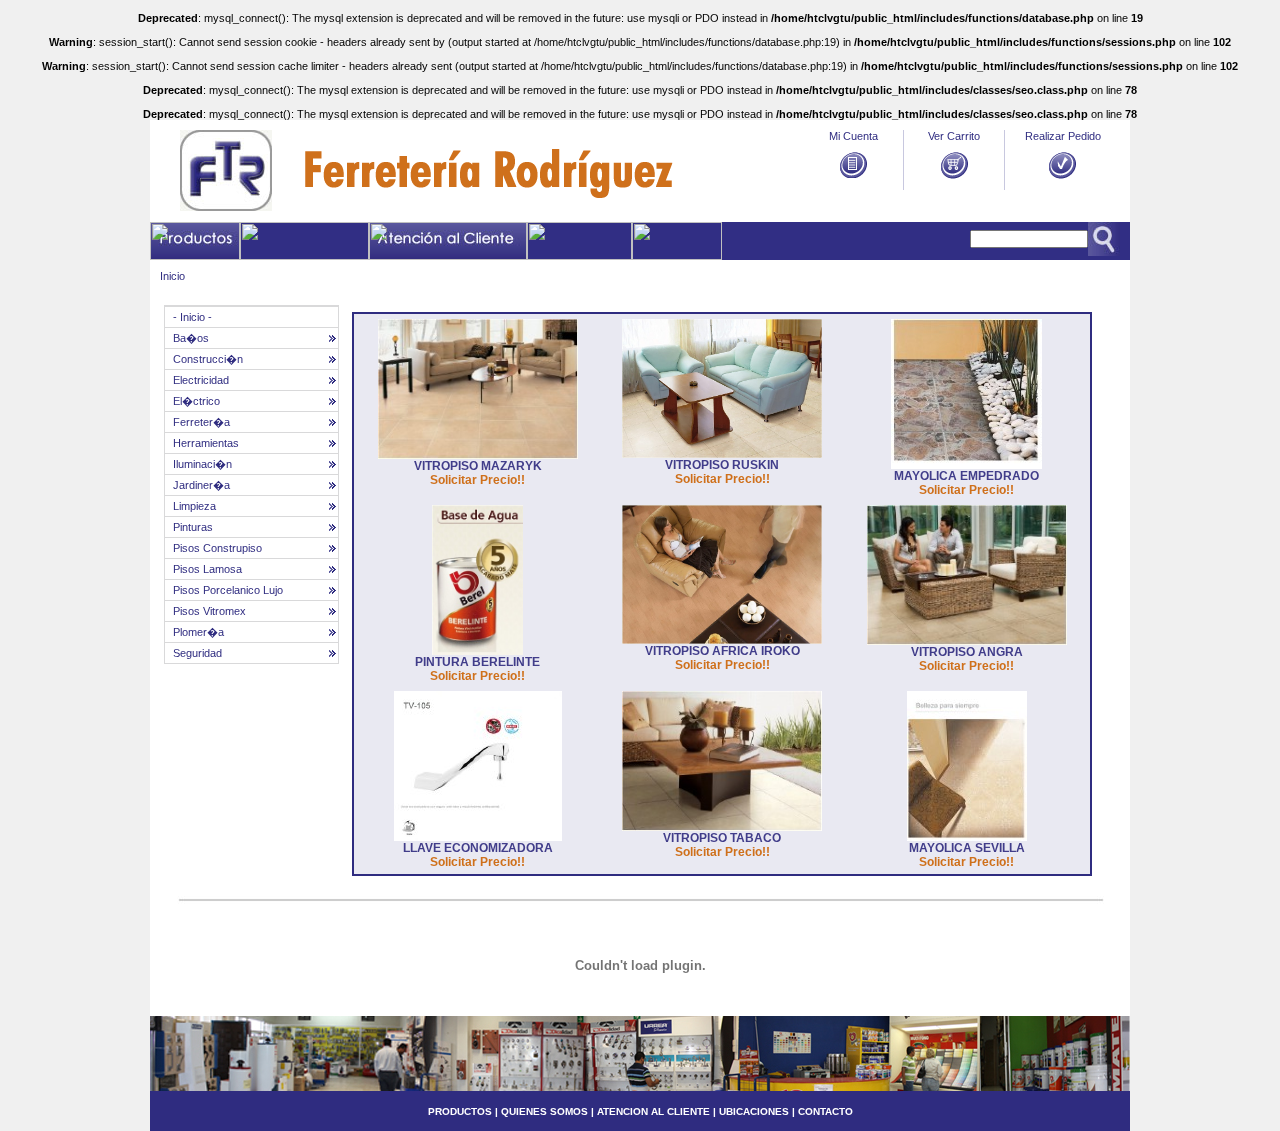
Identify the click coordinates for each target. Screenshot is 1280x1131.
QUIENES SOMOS (544, 1111)
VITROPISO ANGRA (967, 652)
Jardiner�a (201, 485)
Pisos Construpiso (217, 548)
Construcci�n (208, 359)
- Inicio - (192, 317)
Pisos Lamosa (207, 569)
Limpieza (194, 506)
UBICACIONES (752, 1111)
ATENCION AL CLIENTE (653, 1111)
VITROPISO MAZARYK (478, 466)
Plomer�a (198, 632)
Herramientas (206, 443)
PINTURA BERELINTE (477, 662)
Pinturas (193, 527)
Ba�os (191, 338)
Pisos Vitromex (209, 611)
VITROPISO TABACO (722, 838)
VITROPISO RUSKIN (722, 465)
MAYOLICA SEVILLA (967, 848)
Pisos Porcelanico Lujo (228, 590)
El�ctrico (196, 401)
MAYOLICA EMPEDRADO (966, 476)
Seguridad (197, 653)
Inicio (172, 276)
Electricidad (201, 380)
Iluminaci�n (202, 464)
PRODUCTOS (460, 1111)
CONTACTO (825, 1111)
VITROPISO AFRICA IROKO (722, 651)
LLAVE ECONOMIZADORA (478, 848)
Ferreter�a (201, 422)
